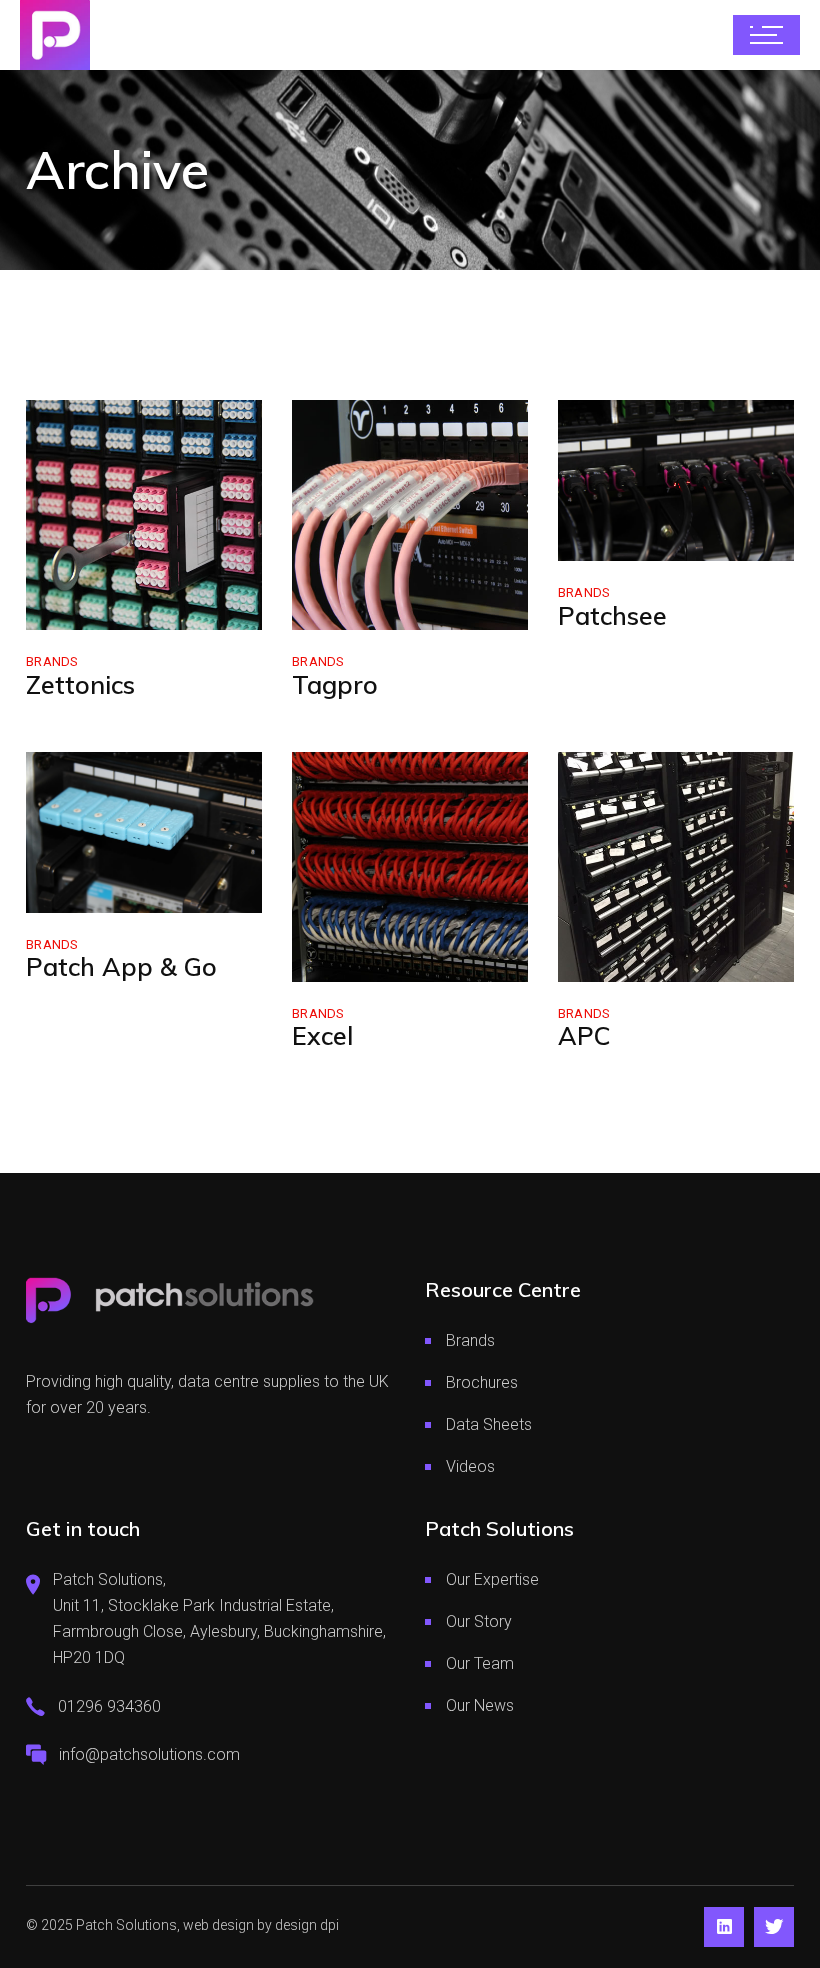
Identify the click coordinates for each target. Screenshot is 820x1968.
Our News (480, 1705)
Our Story (479, 1621)
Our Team (480, 1663)
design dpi (307, 1925)
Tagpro (335, 684)
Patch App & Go (121, 966)
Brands (52, 661)
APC (584, 1035)
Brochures (482, 1382)
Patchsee (612, 615)
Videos (470, 1466)
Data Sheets (489, 1424)
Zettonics (80, 684)
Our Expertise (492, 1579)
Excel (322, 1035)
